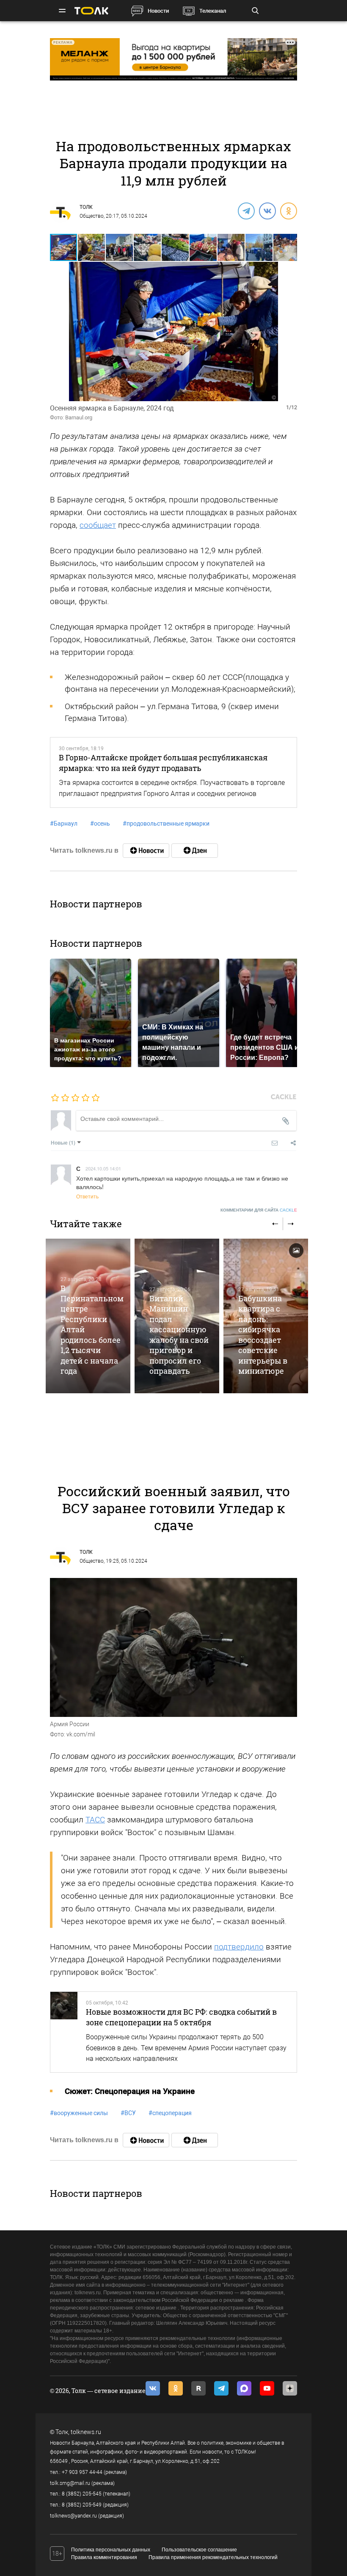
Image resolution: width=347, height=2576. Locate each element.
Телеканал (213, 11)
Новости (158, 11)
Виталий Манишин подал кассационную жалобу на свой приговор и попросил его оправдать (179, 1335)
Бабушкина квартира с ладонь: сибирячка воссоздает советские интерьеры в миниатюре (263, 1335)
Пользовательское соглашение (199, 2550)
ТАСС (95, 1820)
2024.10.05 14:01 (103, 1168)
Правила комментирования (104, 2557)
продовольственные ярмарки (166, 824)
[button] (92, 247)
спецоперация (170, 2113)
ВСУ (128, 2113)
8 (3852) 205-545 (82, 2494)
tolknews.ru (86, 2432)
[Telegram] (246, 211)
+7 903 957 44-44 (82, 2472)
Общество (92, 216)
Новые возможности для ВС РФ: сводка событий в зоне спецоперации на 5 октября (181, 2017)
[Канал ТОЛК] (195, 851)
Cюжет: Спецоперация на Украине (130, 2091)
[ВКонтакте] (267, 211)
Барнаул (64, 824)
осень (100, 824)
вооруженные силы (79, 2113)
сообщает (98, 525)
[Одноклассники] (288, 211)
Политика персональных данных (111, 2550)
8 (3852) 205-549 (82, 2505)
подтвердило (239, 1947)
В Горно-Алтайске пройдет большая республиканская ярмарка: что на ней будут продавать (163, 763)
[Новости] (146, 851)
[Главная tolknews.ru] (91, 11)
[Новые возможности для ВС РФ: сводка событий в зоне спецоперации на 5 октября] (64, 2032)
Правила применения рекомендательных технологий (213, 2557)
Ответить (87, 1196)
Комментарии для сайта (259, 1210)
